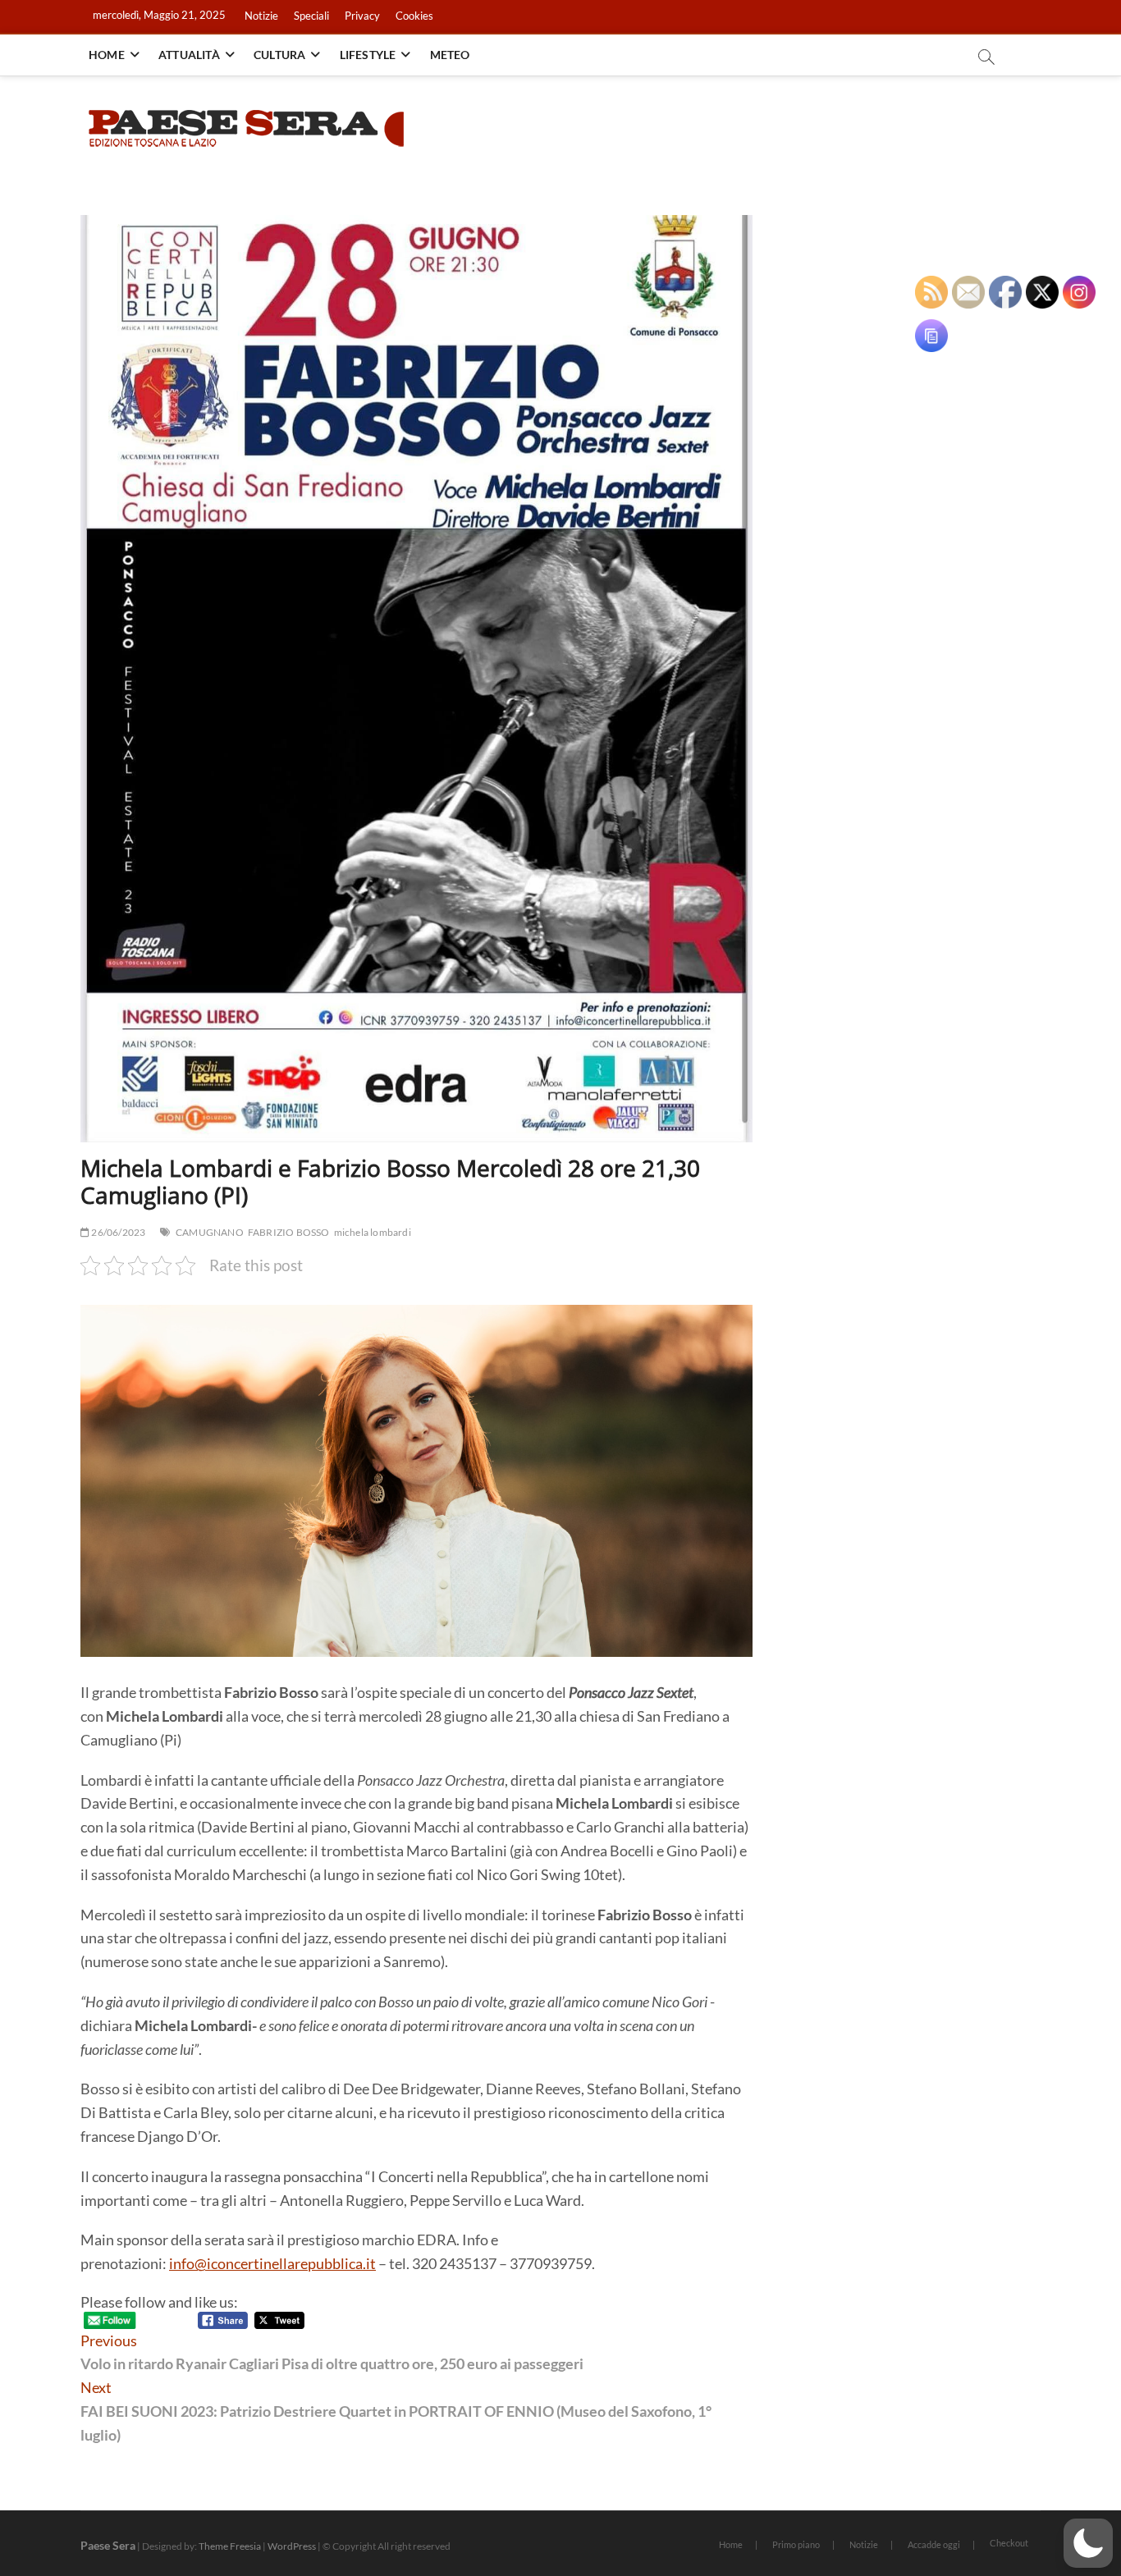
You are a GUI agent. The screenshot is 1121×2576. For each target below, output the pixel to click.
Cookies (414, 16)
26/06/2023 (117, 1232)
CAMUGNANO (210, 1232)
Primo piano (796, 2544)
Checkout (1009, 2543)
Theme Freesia (230, 2546)
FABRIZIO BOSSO (289, 1232)
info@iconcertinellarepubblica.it (272, 2263)
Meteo (450, 55)
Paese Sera (108, 2545)
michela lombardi (373, 1232)
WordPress (292, 2546)
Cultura (279, 55)
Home (107, 55)
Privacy (362, 16)
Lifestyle (368, 55)
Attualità (189, 55)
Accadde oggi (934, 2544)
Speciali (311, 16)
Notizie (261, 16)
